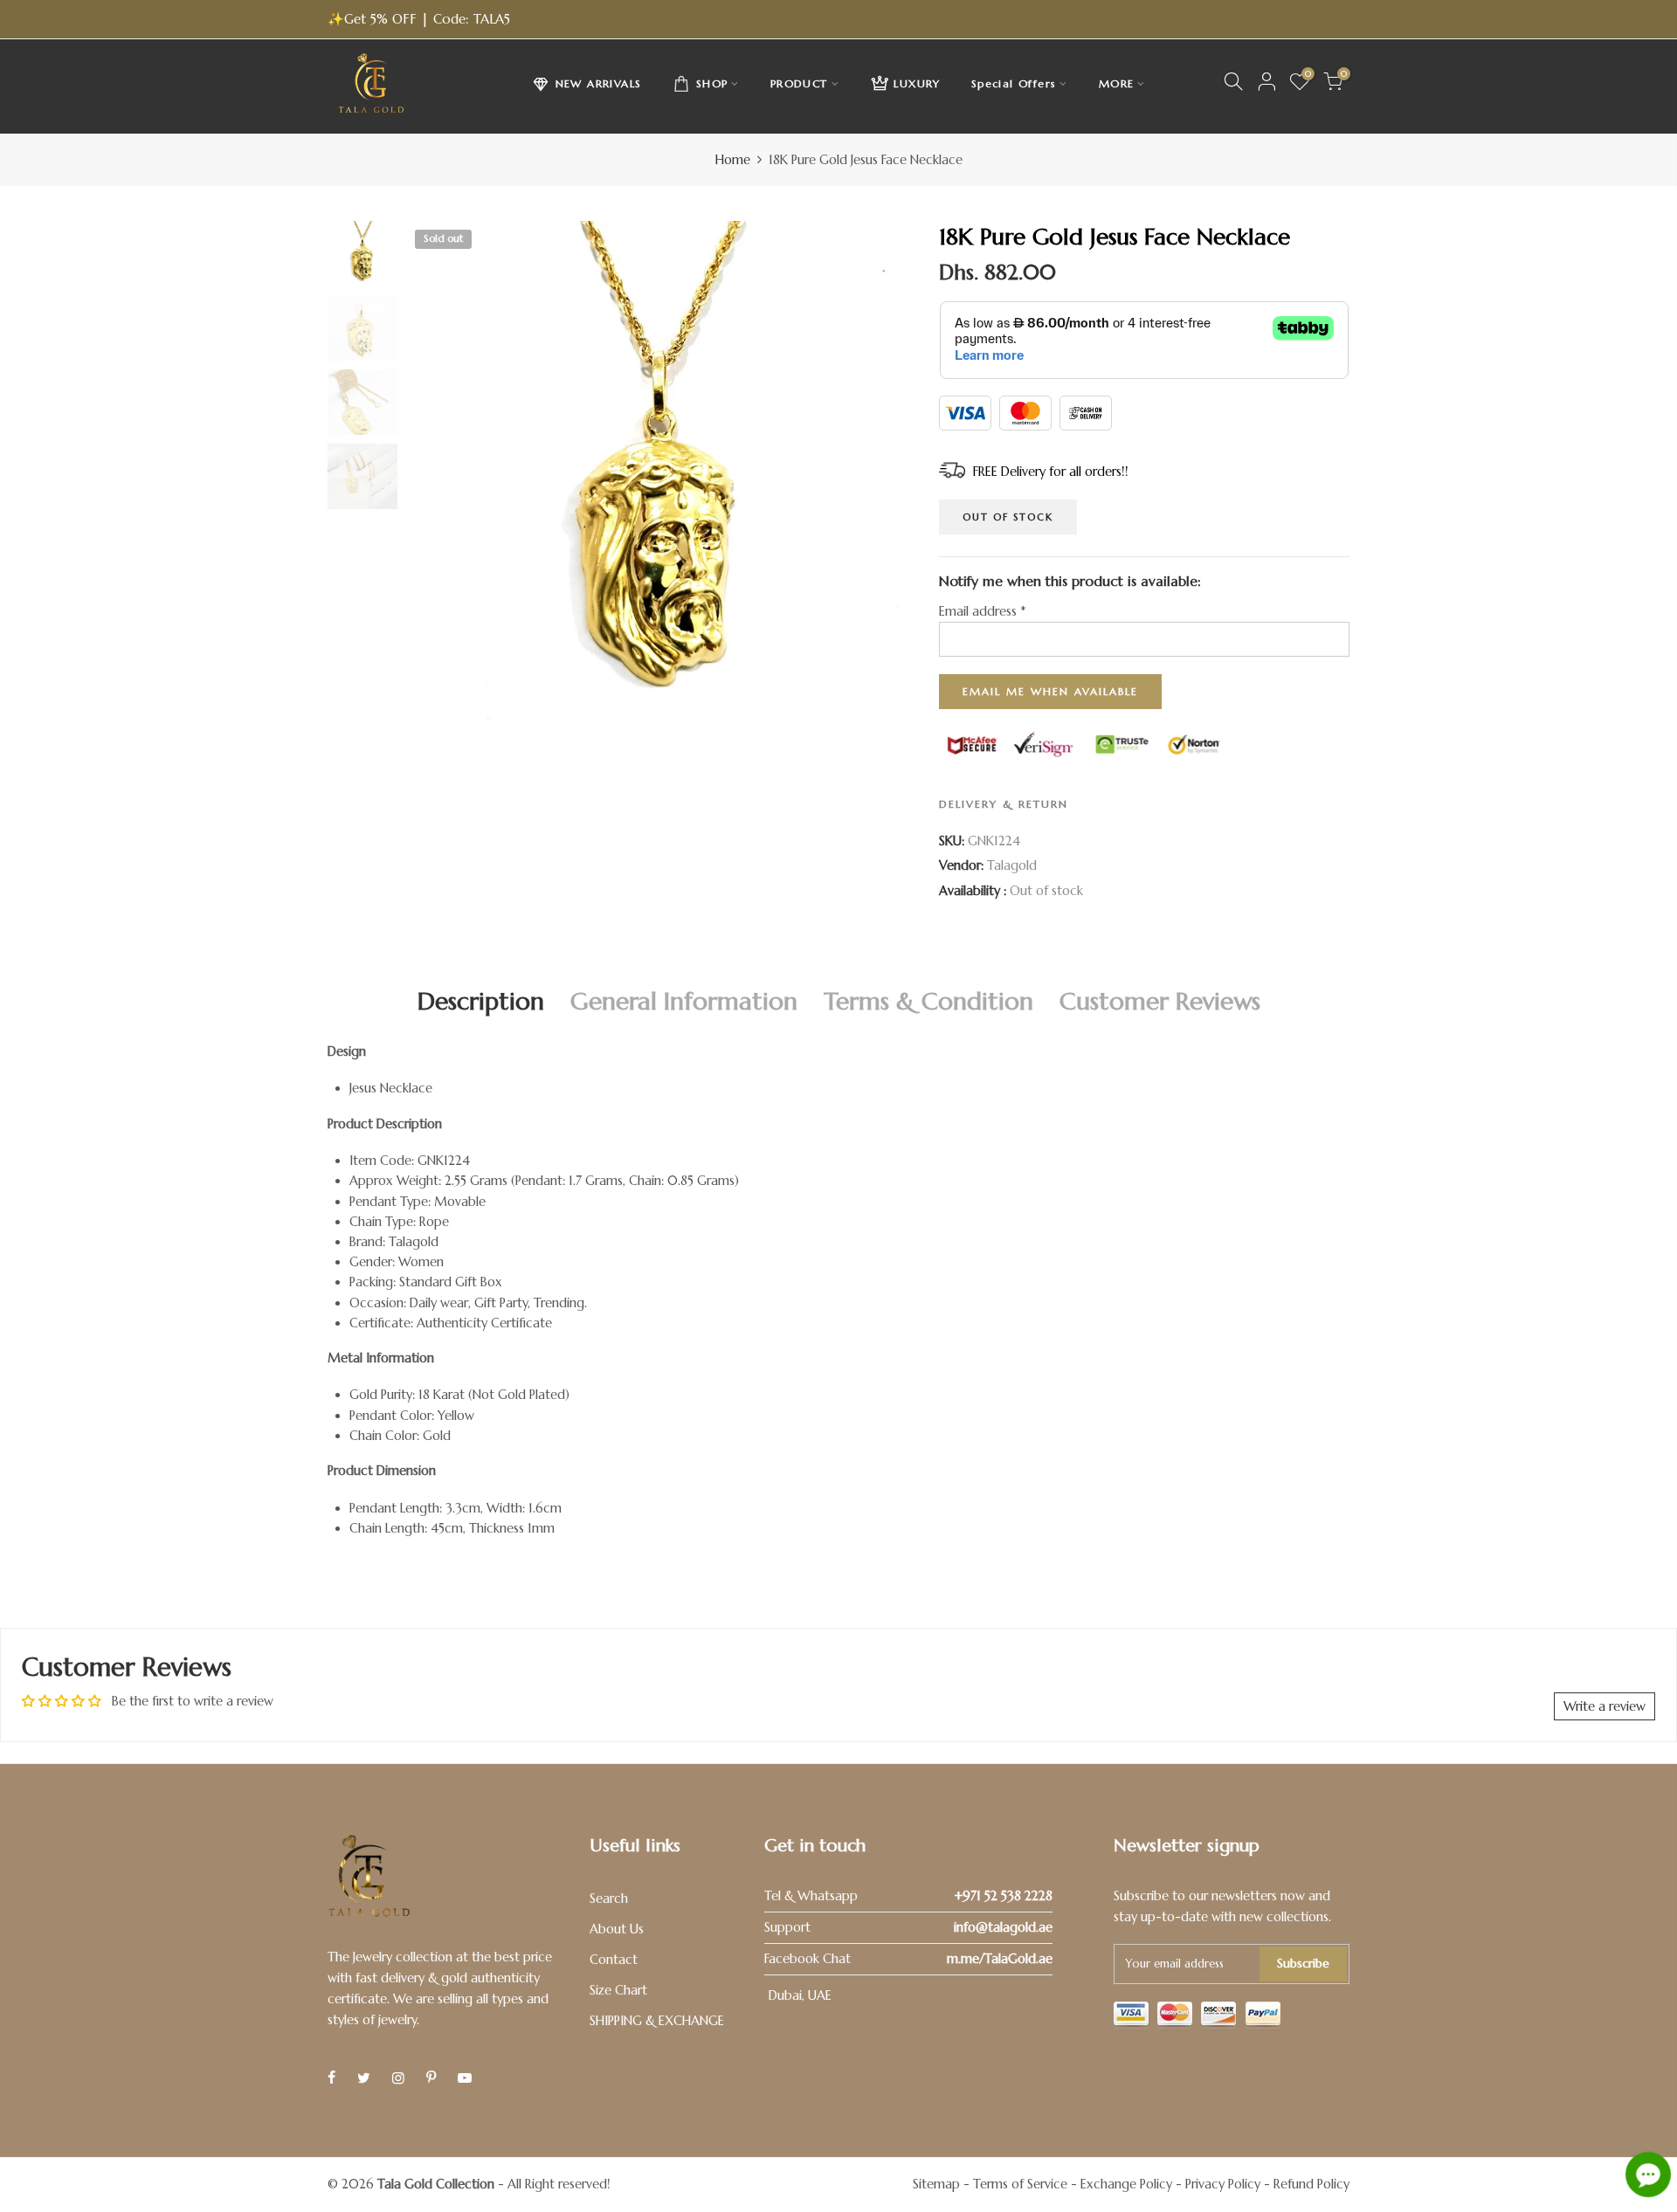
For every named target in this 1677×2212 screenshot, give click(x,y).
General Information (684, 1001)
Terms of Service (1020, 2184)
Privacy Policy (1223, 2184)
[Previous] (435, 474)
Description (481, 1001)
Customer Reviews (1160, 1001)
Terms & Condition (928, 1001)
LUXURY (917, 83)
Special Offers (1014, 83)
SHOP (712, 83)
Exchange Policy (1126, 2184)
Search (609, 1898)
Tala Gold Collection (436, 2184)
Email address (982, 611)
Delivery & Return (1004, 804)
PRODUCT (799, 83)
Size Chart (618, 1990)
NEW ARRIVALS (599, 83)
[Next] (884, 474)
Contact (614, 1960)
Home (733, 160)
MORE (1117, 83)
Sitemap (936, 2184)
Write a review (1605, 1706)
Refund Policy (1311, 2184)
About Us (617, 1929)
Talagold (1012, 865)
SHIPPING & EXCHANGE (657, 2021)
